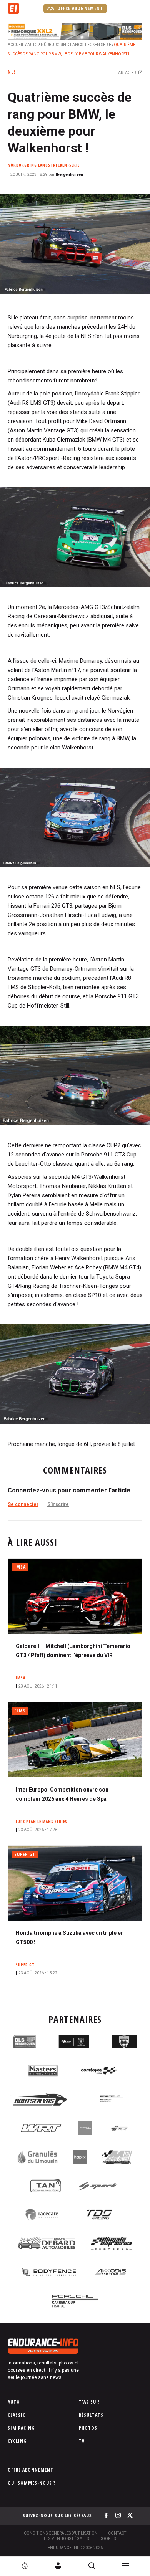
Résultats (91, 2415)
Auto (32, 45)
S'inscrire (58, 1504)
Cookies (107, 2539)
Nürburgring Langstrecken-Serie (76, 45)
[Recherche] (92, 2566)
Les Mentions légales (66, 2539)
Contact (117, 2533)
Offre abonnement (79, 8)
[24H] (25, 2566)
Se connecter (23, 1504)
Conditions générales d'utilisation (61, 2533)
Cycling (17, 2441)
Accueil (16, 45)
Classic (17, 2415)
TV (82, 2441)
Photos (88, 2428)
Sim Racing (21, 2428)
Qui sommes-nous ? (32, 2483)
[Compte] (58, 2566)
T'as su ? (89, 2402)
